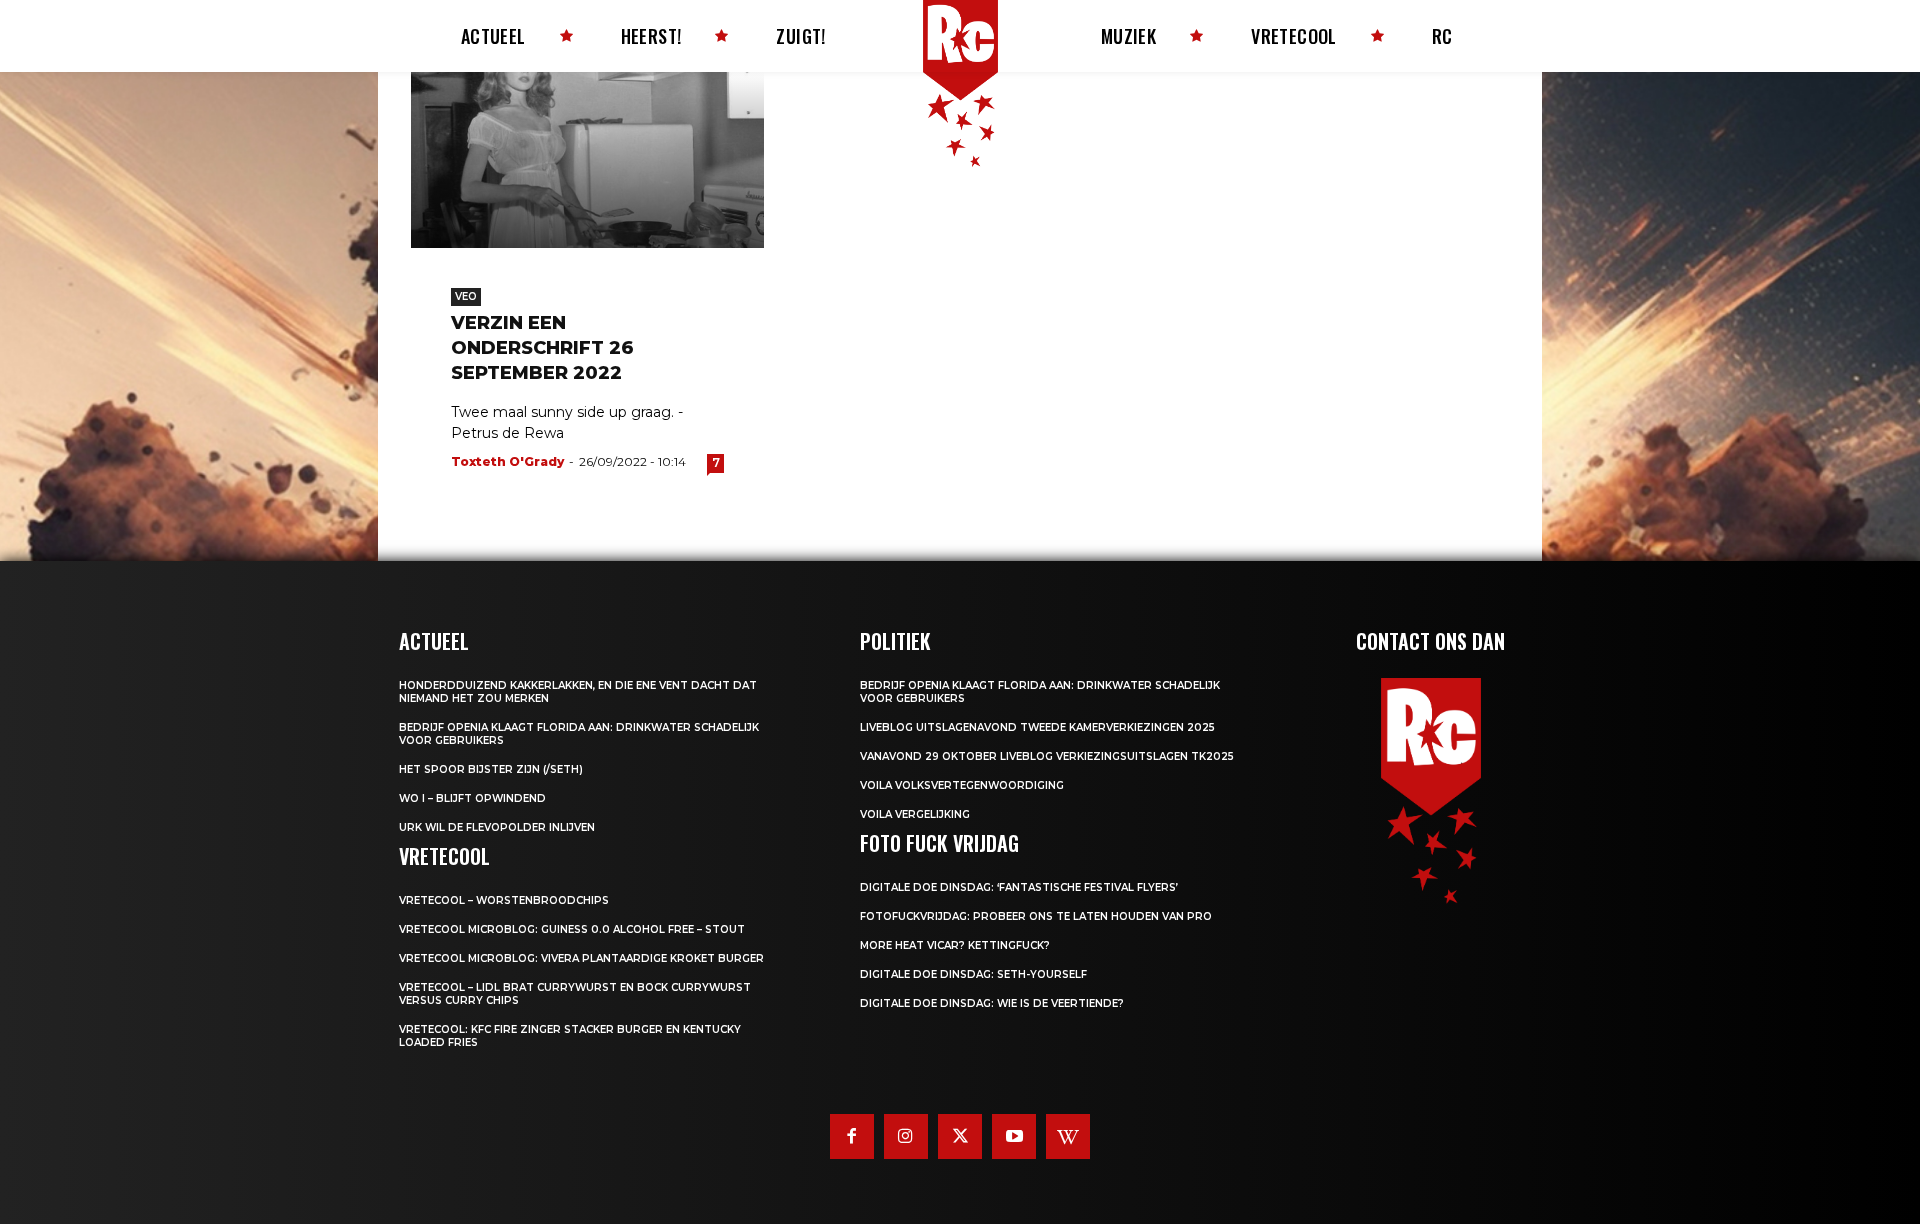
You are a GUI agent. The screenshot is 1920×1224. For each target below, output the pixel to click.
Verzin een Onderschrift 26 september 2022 (542, 348)
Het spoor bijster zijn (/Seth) (491, 769)
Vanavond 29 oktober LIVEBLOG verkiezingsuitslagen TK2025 (1047, 756)
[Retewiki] (1068, 1136)
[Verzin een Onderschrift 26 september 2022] (587, 160)
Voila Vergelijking (915, 814)
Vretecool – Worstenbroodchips (504, 900)
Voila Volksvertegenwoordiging (962, 785)
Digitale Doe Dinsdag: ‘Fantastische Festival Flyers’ (1019, 887)
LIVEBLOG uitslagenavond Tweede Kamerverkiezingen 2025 (1037, 727)
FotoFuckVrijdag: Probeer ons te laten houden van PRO (1036, 916)
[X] (960, 1136)
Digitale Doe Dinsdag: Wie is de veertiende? (992, 1003)
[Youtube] (1014, 1136)
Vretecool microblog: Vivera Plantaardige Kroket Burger (581, 958)
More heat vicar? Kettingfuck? (955, 945)
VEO (466, 296)
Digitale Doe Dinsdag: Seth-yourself (973, 974)
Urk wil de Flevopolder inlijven (497, 827)
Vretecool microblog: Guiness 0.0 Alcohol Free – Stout (572, 929)
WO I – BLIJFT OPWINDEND (472, 798)
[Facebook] (852, 1136)
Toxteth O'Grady (507, 461)
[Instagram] (906, 1136)
